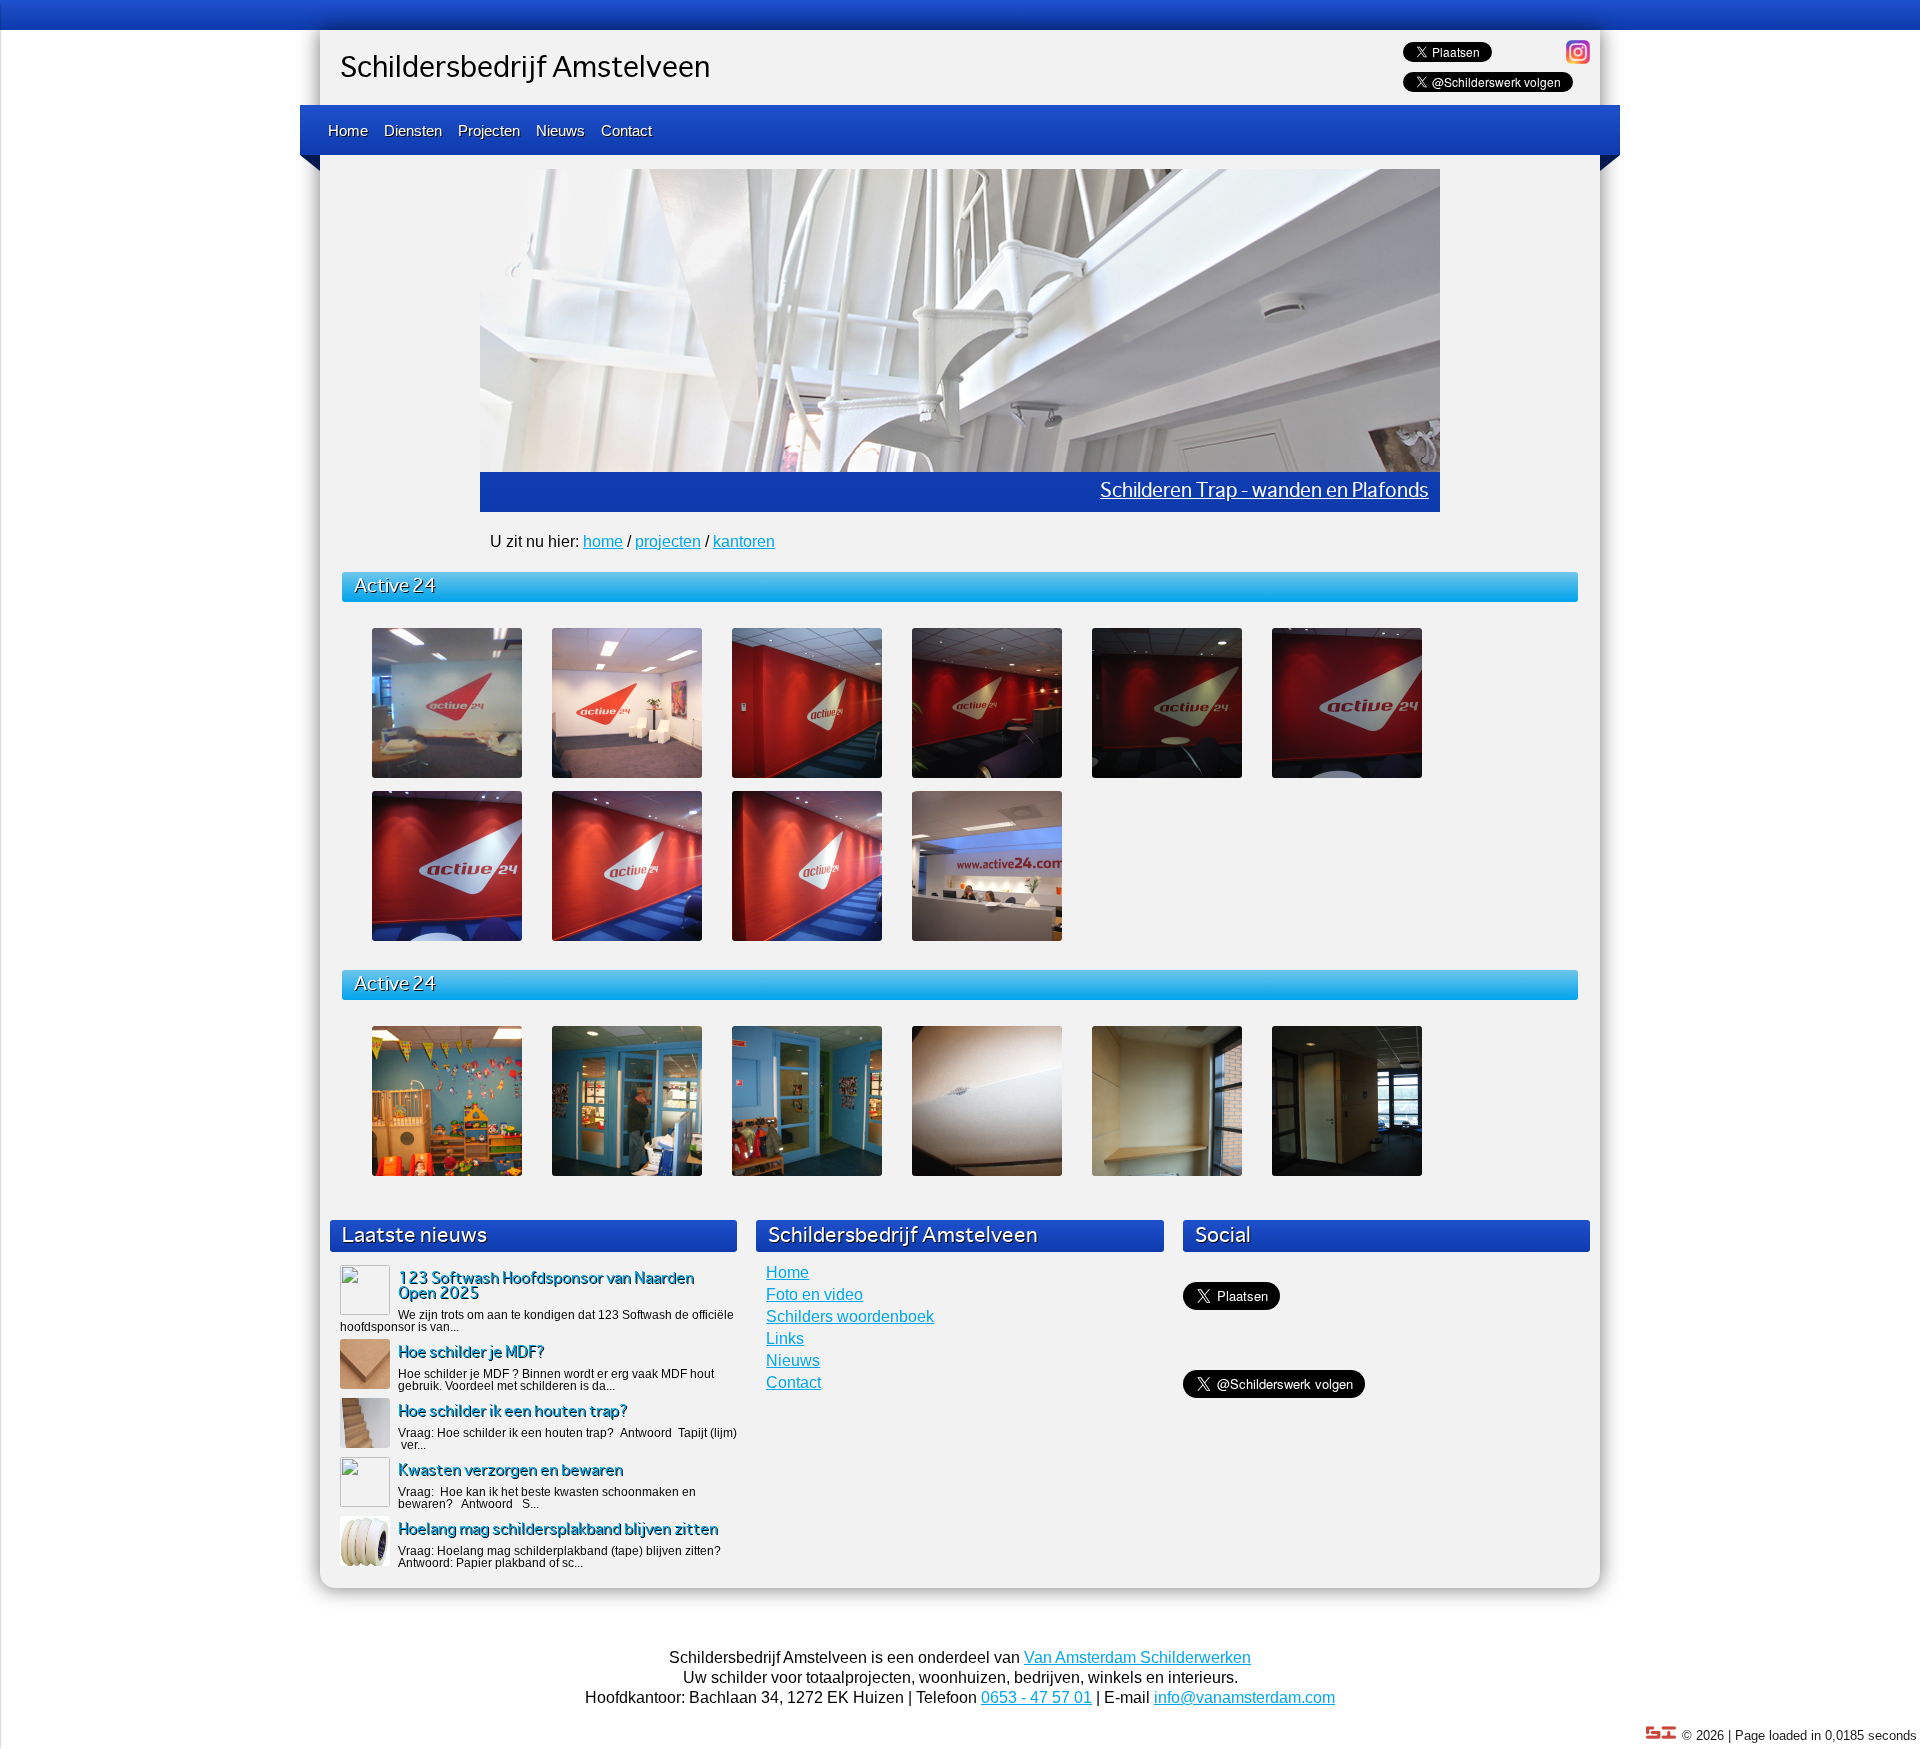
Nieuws (560, 130)
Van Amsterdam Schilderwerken (1137, 1657)
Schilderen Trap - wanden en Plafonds (1264, 491)
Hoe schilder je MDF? (471, 1352)
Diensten (413, 130)
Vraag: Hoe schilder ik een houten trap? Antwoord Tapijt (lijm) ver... (567, 1439)
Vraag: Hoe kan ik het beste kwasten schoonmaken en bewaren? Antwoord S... (547, 1498)
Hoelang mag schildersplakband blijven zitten (558, 1529)
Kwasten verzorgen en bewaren (510, 1470)
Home (348, 130)
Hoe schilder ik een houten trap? (513, 1411)
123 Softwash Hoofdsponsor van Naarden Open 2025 (546, 1286)
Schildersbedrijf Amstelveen (525, 69)
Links (785, 1338)
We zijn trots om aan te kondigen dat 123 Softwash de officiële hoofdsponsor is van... (537, 1321)
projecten (668, 541)
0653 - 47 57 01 (1036, 1697)
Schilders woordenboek (850, 1316)
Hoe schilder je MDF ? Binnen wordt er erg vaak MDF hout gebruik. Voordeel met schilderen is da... (556, 1380)
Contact (626, 130)
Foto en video (814, 1294)
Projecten (489, 130)
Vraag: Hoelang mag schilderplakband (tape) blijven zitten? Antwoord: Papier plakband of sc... (559, 1557)
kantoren (744, 541)
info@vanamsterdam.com (1244, 1697)
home (603, 541)
